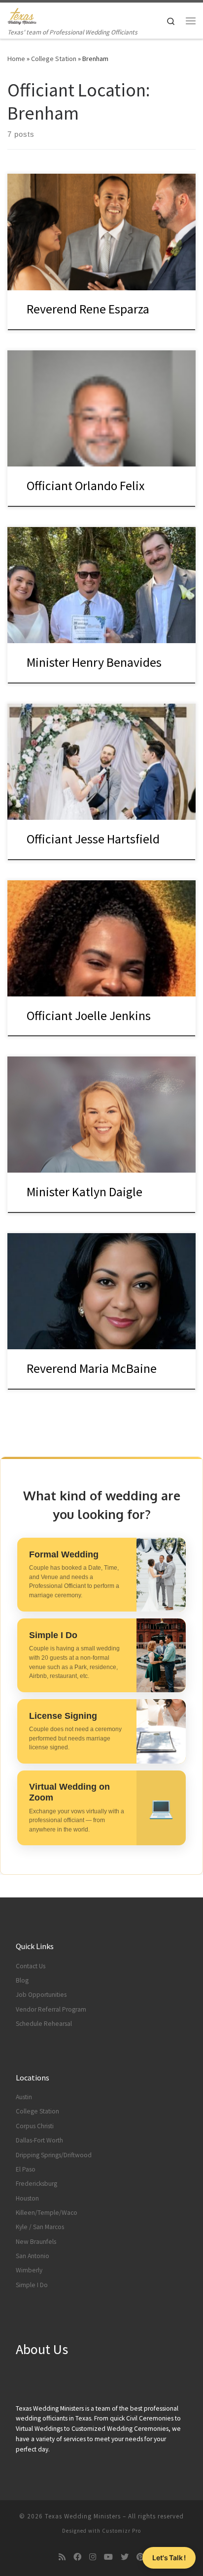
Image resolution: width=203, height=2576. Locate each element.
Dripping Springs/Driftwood (54, 2155)
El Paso (26, 2169)
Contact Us (31, 1966)
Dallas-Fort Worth (39, 2140)
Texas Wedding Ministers (83, 2516)
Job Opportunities (41, 1995)
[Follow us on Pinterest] (140, 2557)
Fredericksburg (36, 2184)
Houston (27, 2198)
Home (16, 59)
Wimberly (29, 2270)
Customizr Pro (121, 2531)
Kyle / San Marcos (40, 2227)
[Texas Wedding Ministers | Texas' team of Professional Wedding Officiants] (22, 15)
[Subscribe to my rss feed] (62, 2557)
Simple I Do (32, 2285)
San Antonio (33, 2256)
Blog (22, 1980)
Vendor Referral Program (51, 2009)
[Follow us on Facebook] (77, 2557)
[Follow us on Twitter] (125, 2557)
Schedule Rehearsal (44, 2024)
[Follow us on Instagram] (93, 2557)
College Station (54, 59)
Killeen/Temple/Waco (47, 2213)
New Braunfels (36, 2242)
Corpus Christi (35, 2126)
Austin (24, 2097)
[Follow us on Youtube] (108, 2557)
